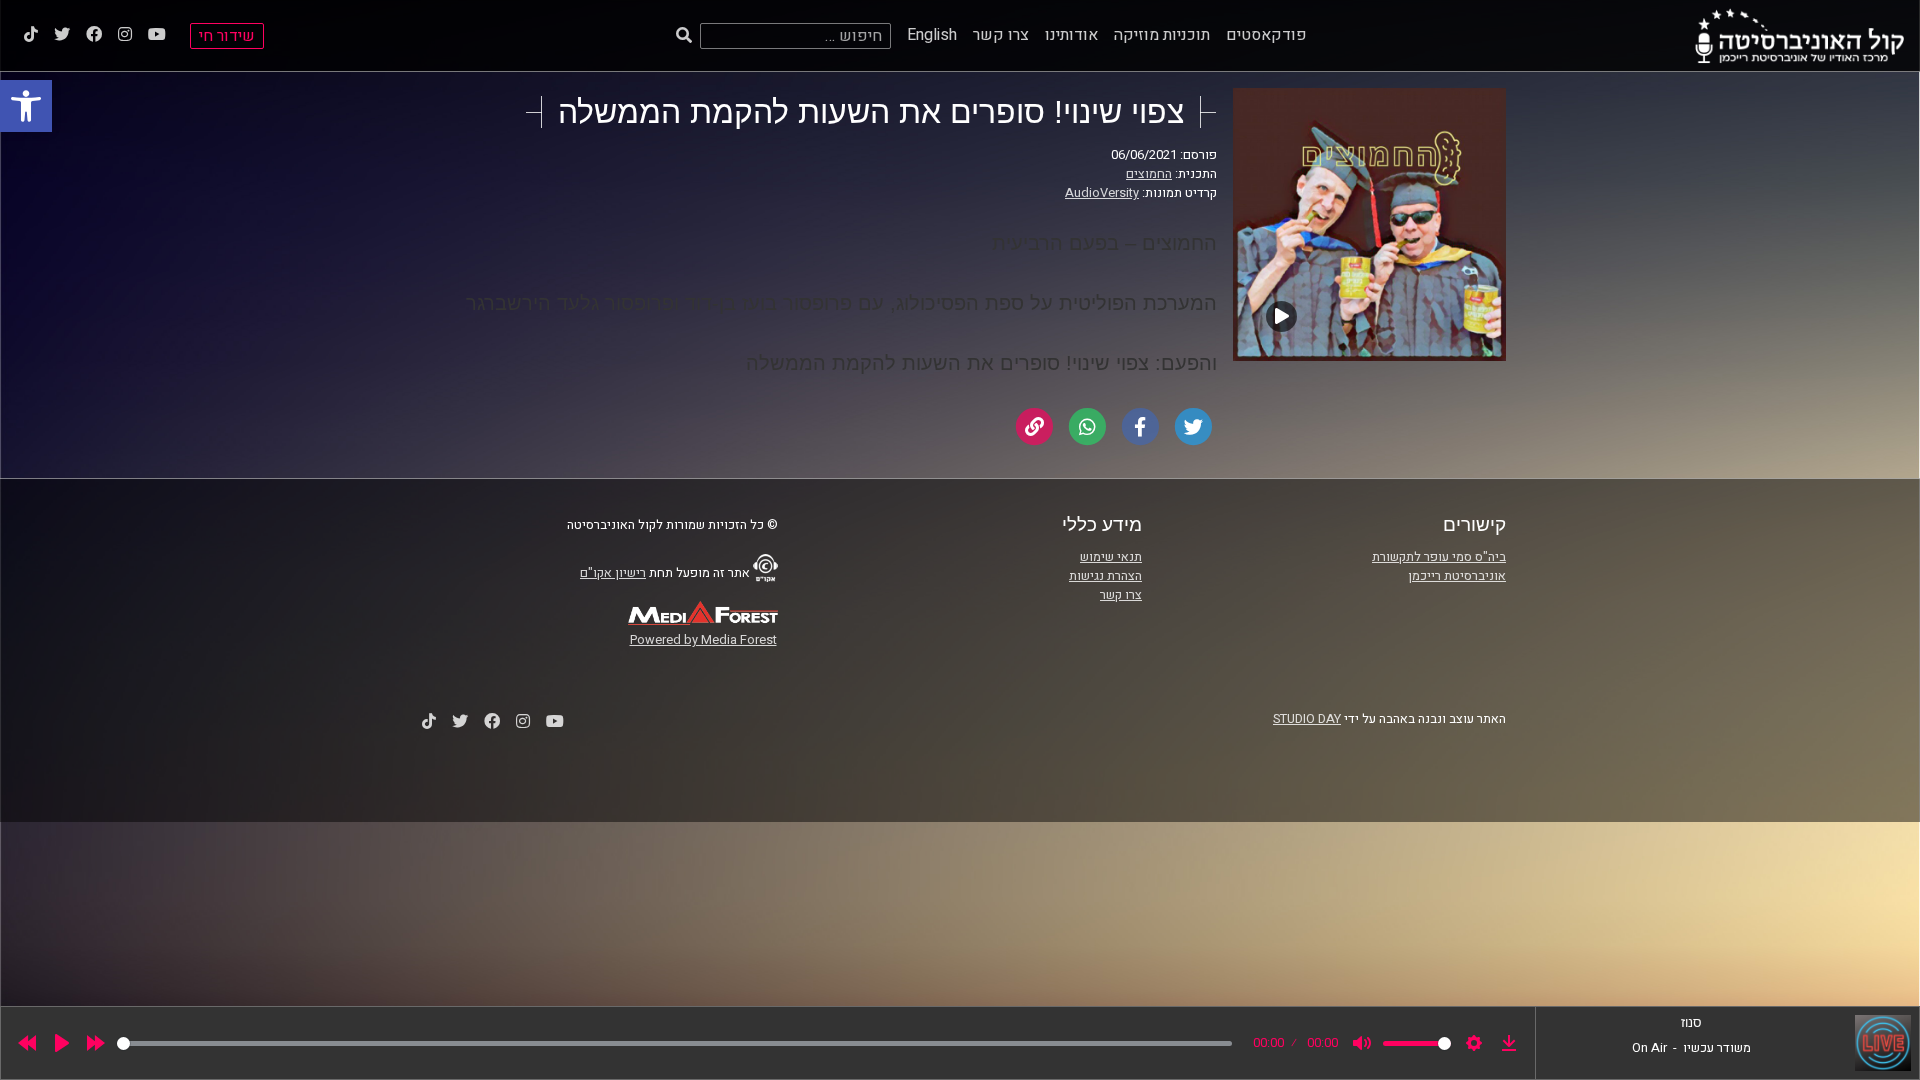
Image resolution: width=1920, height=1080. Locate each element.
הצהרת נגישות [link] (1105, 576)
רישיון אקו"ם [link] (613, 573)
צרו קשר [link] (1001, 35)
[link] (26, 106)
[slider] (674, 1043)
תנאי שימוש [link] (1111, 557)
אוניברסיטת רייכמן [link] (1457, 576)
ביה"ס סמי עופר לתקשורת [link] (1439, 557)
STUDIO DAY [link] (1307, 719)
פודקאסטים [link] (1266, 35)
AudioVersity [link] (1102, 193)
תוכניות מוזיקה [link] (1162, 35)
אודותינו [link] (1071, 35)
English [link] (932, 35)
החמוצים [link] (1149, 174)
